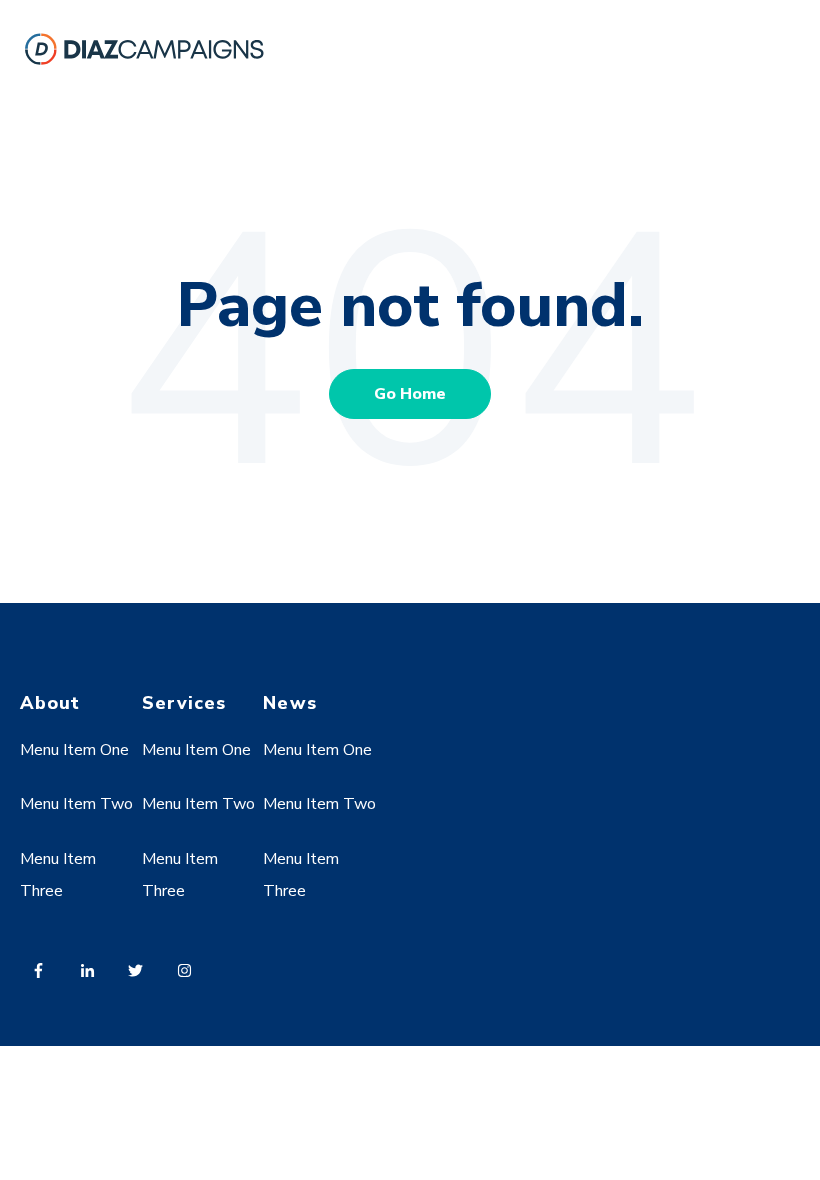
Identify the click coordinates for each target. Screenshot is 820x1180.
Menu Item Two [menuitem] (76, 804)
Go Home (410, 394)
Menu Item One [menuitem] (74, 750)
